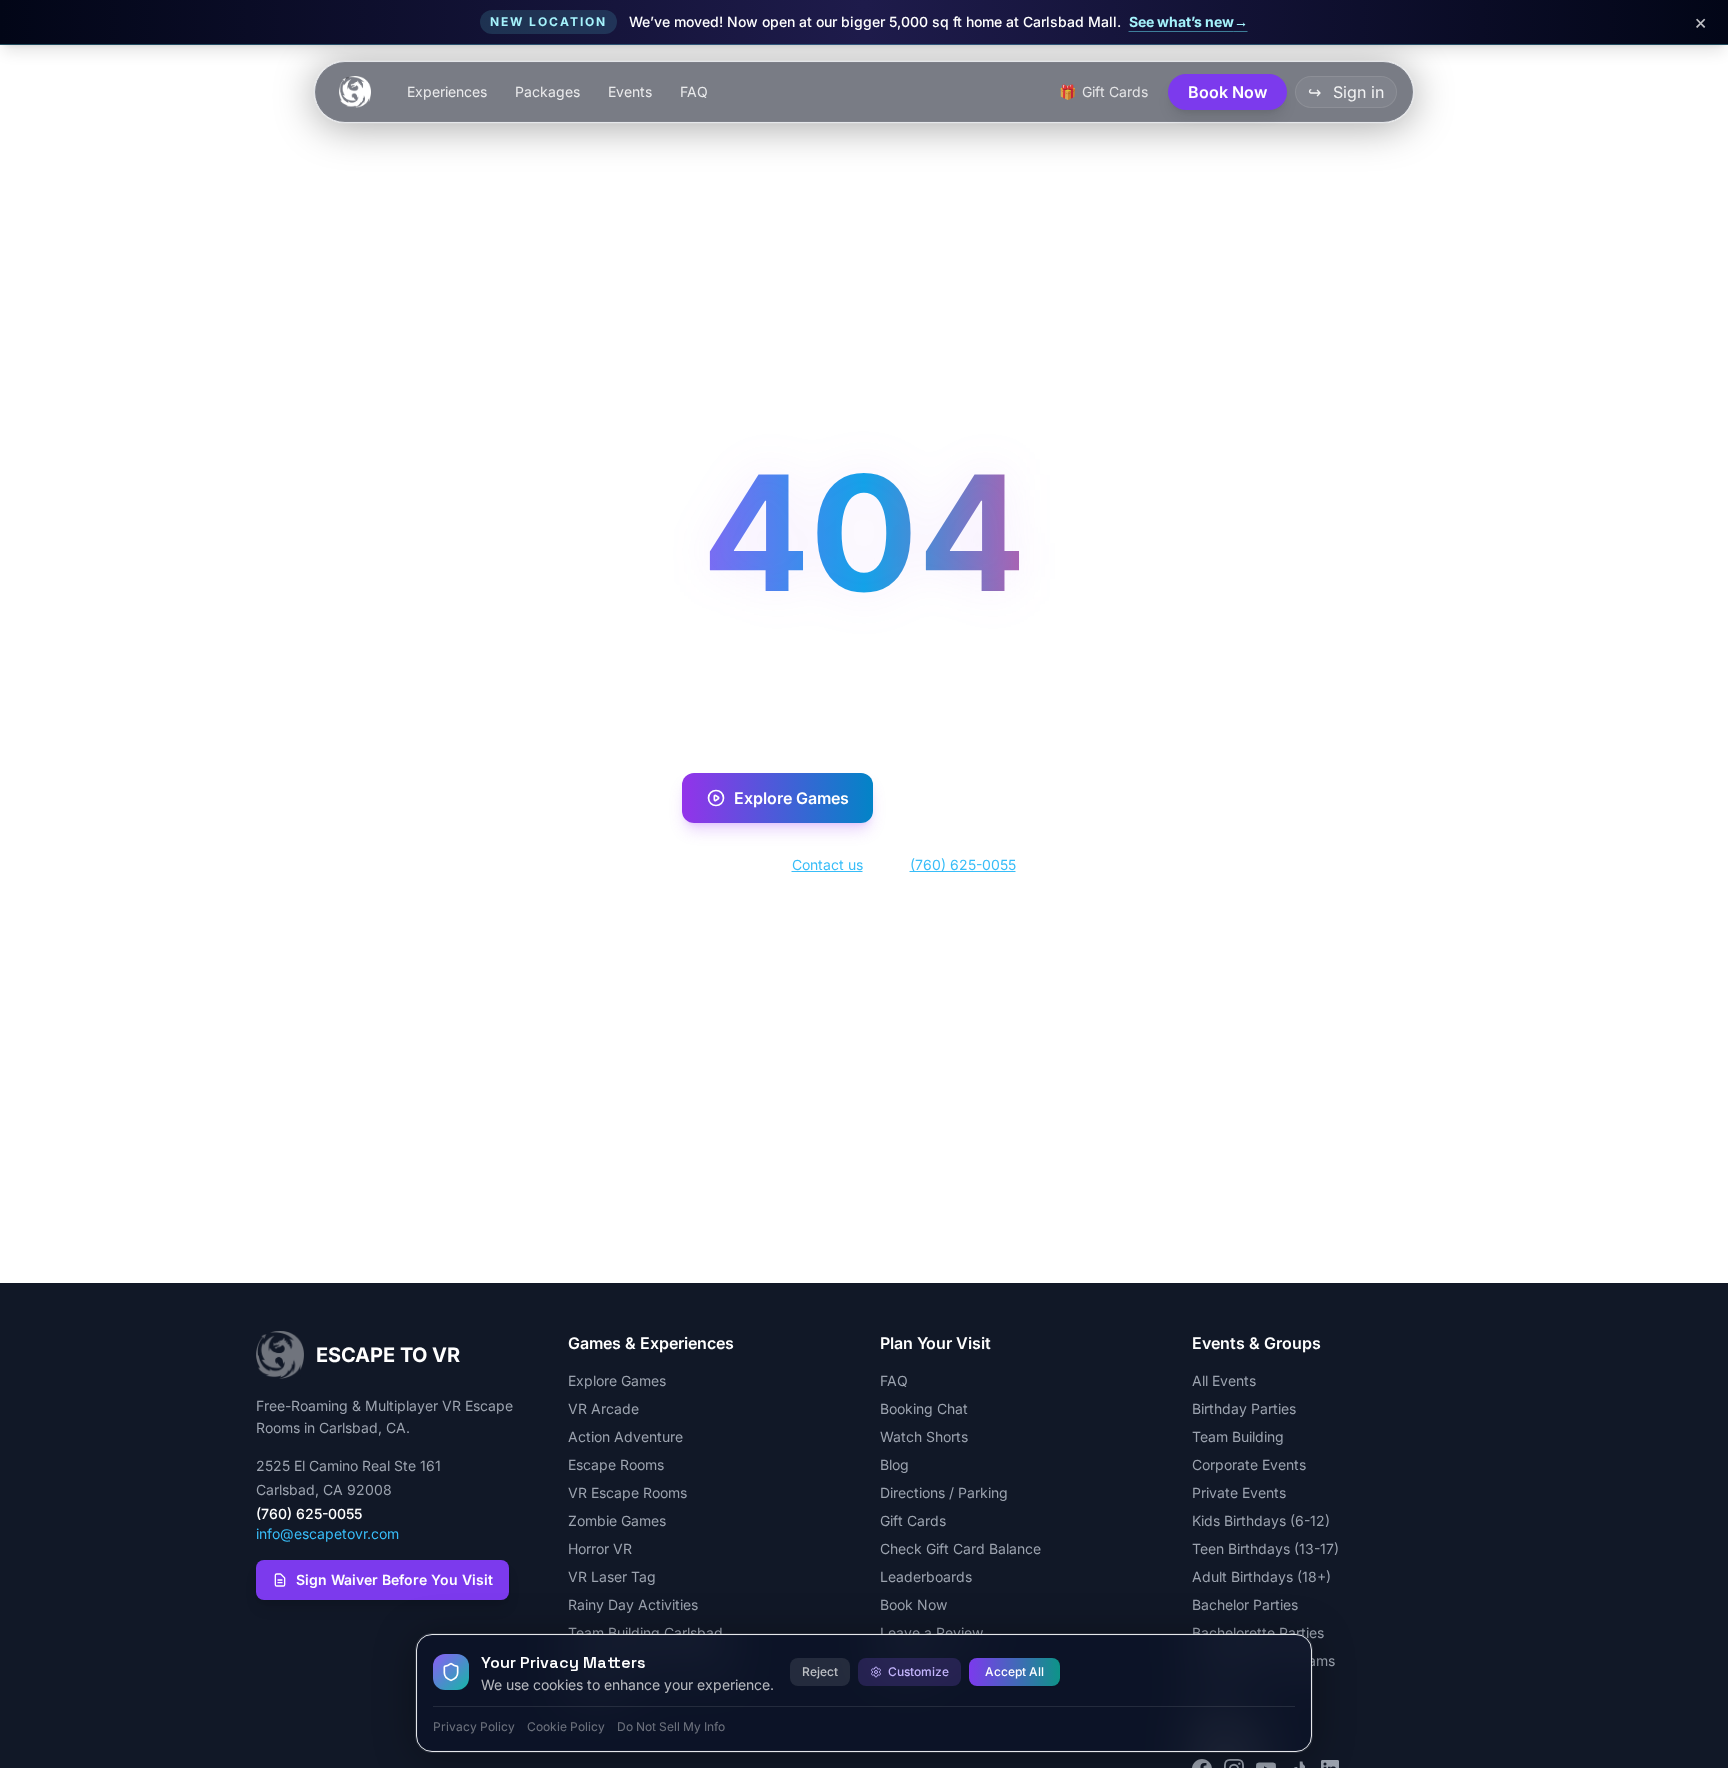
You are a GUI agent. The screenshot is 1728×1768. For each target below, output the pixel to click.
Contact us (827, 864)
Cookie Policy (566, 1726)
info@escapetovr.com (327, 1533)
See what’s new (1188, 21)
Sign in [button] (1346, 92)
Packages (547, 91)
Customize (918, 1671)
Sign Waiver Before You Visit (394, 1579)
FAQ (694, 91)
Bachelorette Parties (1258, 1632)
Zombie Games (617, 1520)
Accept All (1014, 1671)
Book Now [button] (1227, 92)
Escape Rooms (616, 1464)
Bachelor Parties (1245, 1604)
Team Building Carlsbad (645, 1632)
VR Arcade (603, 1408)
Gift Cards (913, 1520)
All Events (1224, 1380)
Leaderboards (926, 1576)
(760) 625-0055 (963, 864)
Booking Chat (924, 1408)
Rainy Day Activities (633, 1604)
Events (630, 91)
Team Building (1238, 1436)
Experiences (447, 91)
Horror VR (600, 1548)
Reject (820, 1671)
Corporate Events (1249, 1464)
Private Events (1239, 1492)
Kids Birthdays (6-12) (1261, 1520)
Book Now (981, 798)
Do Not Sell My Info (671, 1726)
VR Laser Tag (612, 1576)
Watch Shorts (924, 1436)
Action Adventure (625, 1436)
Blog (894, 1464)
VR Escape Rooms (627, 1492)
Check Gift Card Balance (960, 1548)
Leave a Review (931, 1632)
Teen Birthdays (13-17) (1265, 1548)
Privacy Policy (474, 1726)
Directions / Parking (944, 1492)
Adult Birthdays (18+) (1261, 1576)
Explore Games (791, 798)
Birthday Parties (1244, 1408)
